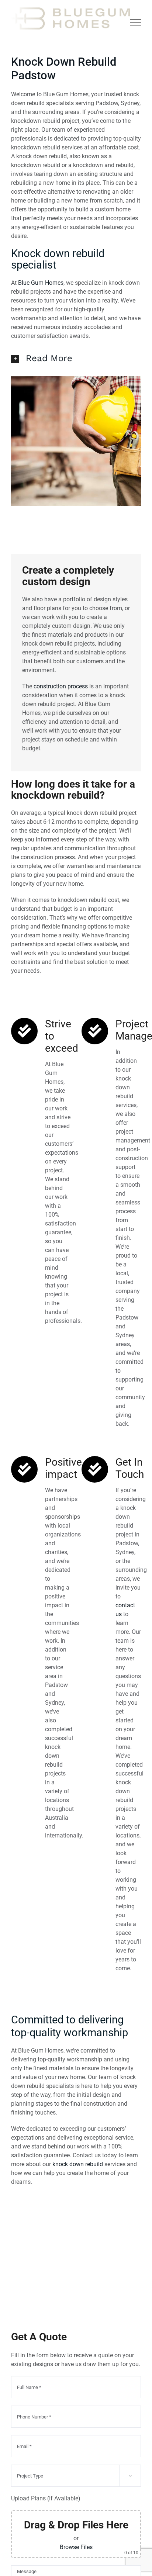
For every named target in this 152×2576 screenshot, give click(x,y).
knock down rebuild (78, 2164)
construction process (61, 686)
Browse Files (76, 2547)
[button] (76, 358)
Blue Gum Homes (41, 283)
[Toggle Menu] (136, 22)
